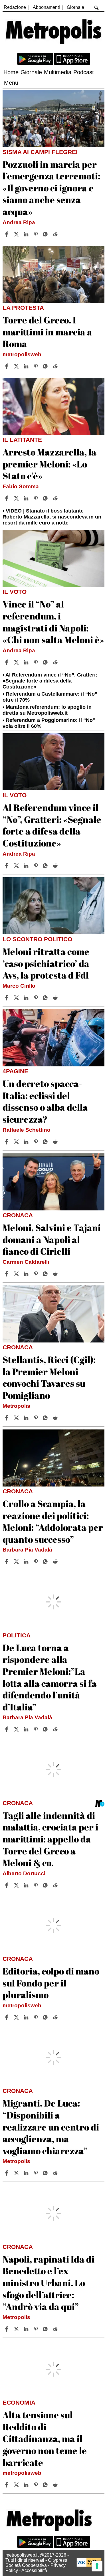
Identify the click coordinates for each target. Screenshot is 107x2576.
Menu (11, 83)
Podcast (84, 72)
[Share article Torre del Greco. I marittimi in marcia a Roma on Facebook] (7, 366)
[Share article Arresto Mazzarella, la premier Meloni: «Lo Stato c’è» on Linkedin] (27, 498)
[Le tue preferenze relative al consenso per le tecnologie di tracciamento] (97, 2566)
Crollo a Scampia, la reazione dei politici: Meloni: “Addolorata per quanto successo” (53, 1521)
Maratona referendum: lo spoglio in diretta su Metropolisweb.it (47, 710)
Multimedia (58, 72)
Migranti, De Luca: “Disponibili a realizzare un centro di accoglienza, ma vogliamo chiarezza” (51, 2127)
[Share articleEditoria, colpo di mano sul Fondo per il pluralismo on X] (17, 2017)
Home (11, 72)
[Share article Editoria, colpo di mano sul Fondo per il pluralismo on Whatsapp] (46, 2017)
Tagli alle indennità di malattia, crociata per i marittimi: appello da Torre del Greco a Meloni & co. (50, 1839)
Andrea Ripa (19, 222)
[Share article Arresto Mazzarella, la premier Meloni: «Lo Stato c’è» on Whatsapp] (46, 498)
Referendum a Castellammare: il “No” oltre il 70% (50, 697)
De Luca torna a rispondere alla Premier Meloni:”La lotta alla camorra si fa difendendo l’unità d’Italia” (50, 1677)
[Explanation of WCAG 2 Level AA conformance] (89, 2565)
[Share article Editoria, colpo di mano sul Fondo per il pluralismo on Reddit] (56, 2017)
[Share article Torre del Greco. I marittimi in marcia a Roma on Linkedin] (27, 366)
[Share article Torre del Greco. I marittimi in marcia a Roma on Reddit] (56, 366)
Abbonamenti (46, 7)
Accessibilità (34, 2570)
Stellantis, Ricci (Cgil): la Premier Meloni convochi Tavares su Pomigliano (49, 1377)
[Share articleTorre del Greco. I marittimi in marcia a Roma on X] (17, 366)
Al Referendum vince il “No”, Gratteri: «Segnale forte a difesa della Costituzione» (50, 681)
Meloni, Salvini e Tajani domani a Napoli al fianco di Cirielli (52, 1239)
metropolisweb (22, 354)
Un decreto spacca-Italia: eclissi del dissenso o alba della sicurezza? (45, 1101)
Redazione (15, 7)
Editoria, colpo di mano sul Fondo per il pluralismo (51, 1983)
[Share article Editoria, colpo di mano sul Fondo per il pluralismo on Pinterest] (37, 2017)
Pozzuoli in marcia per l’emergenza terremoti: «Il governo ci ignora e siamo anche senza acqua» (51, 188)
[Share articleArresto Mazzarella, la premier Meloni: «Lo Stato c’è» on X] (17, 498)
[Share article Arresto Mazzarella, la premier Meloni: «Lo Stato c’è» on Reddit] (56, 498)
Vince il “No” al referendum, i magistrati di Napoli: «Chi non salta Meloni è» (53, 622)
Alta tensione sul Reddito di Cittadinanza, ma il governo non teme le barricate (45, 2438)
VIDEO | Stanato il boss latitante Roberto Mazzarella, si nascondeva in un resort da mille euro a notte (52, 517)
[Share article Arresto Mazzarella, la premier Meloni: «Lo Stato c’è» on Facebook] (7, 498)
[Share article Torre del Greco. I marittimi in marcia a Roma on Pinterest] (37, 366)
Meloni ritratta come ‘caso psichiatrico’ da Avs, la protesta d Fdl (46, 963)
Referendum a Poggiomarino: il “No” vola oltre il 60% (49, 723)
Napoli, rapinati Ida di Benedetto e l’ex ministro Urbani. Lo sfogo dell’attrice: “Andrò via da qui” (49, 2283)
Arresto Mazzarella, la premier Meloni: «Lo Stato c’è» (50, 464)
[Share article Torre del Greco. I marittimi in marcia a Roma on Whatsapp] (46, 366)
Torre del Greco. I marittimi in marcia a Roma (47, 332)
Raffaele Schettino (27, 1130)
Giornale (75, 7)
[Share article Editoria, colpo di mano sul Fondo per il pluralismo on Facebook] (7, 2017)
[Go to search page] (96, 8)
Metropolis (16, 1406)
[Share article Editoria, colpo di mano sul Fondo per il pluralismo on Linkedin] (27, 2017)
